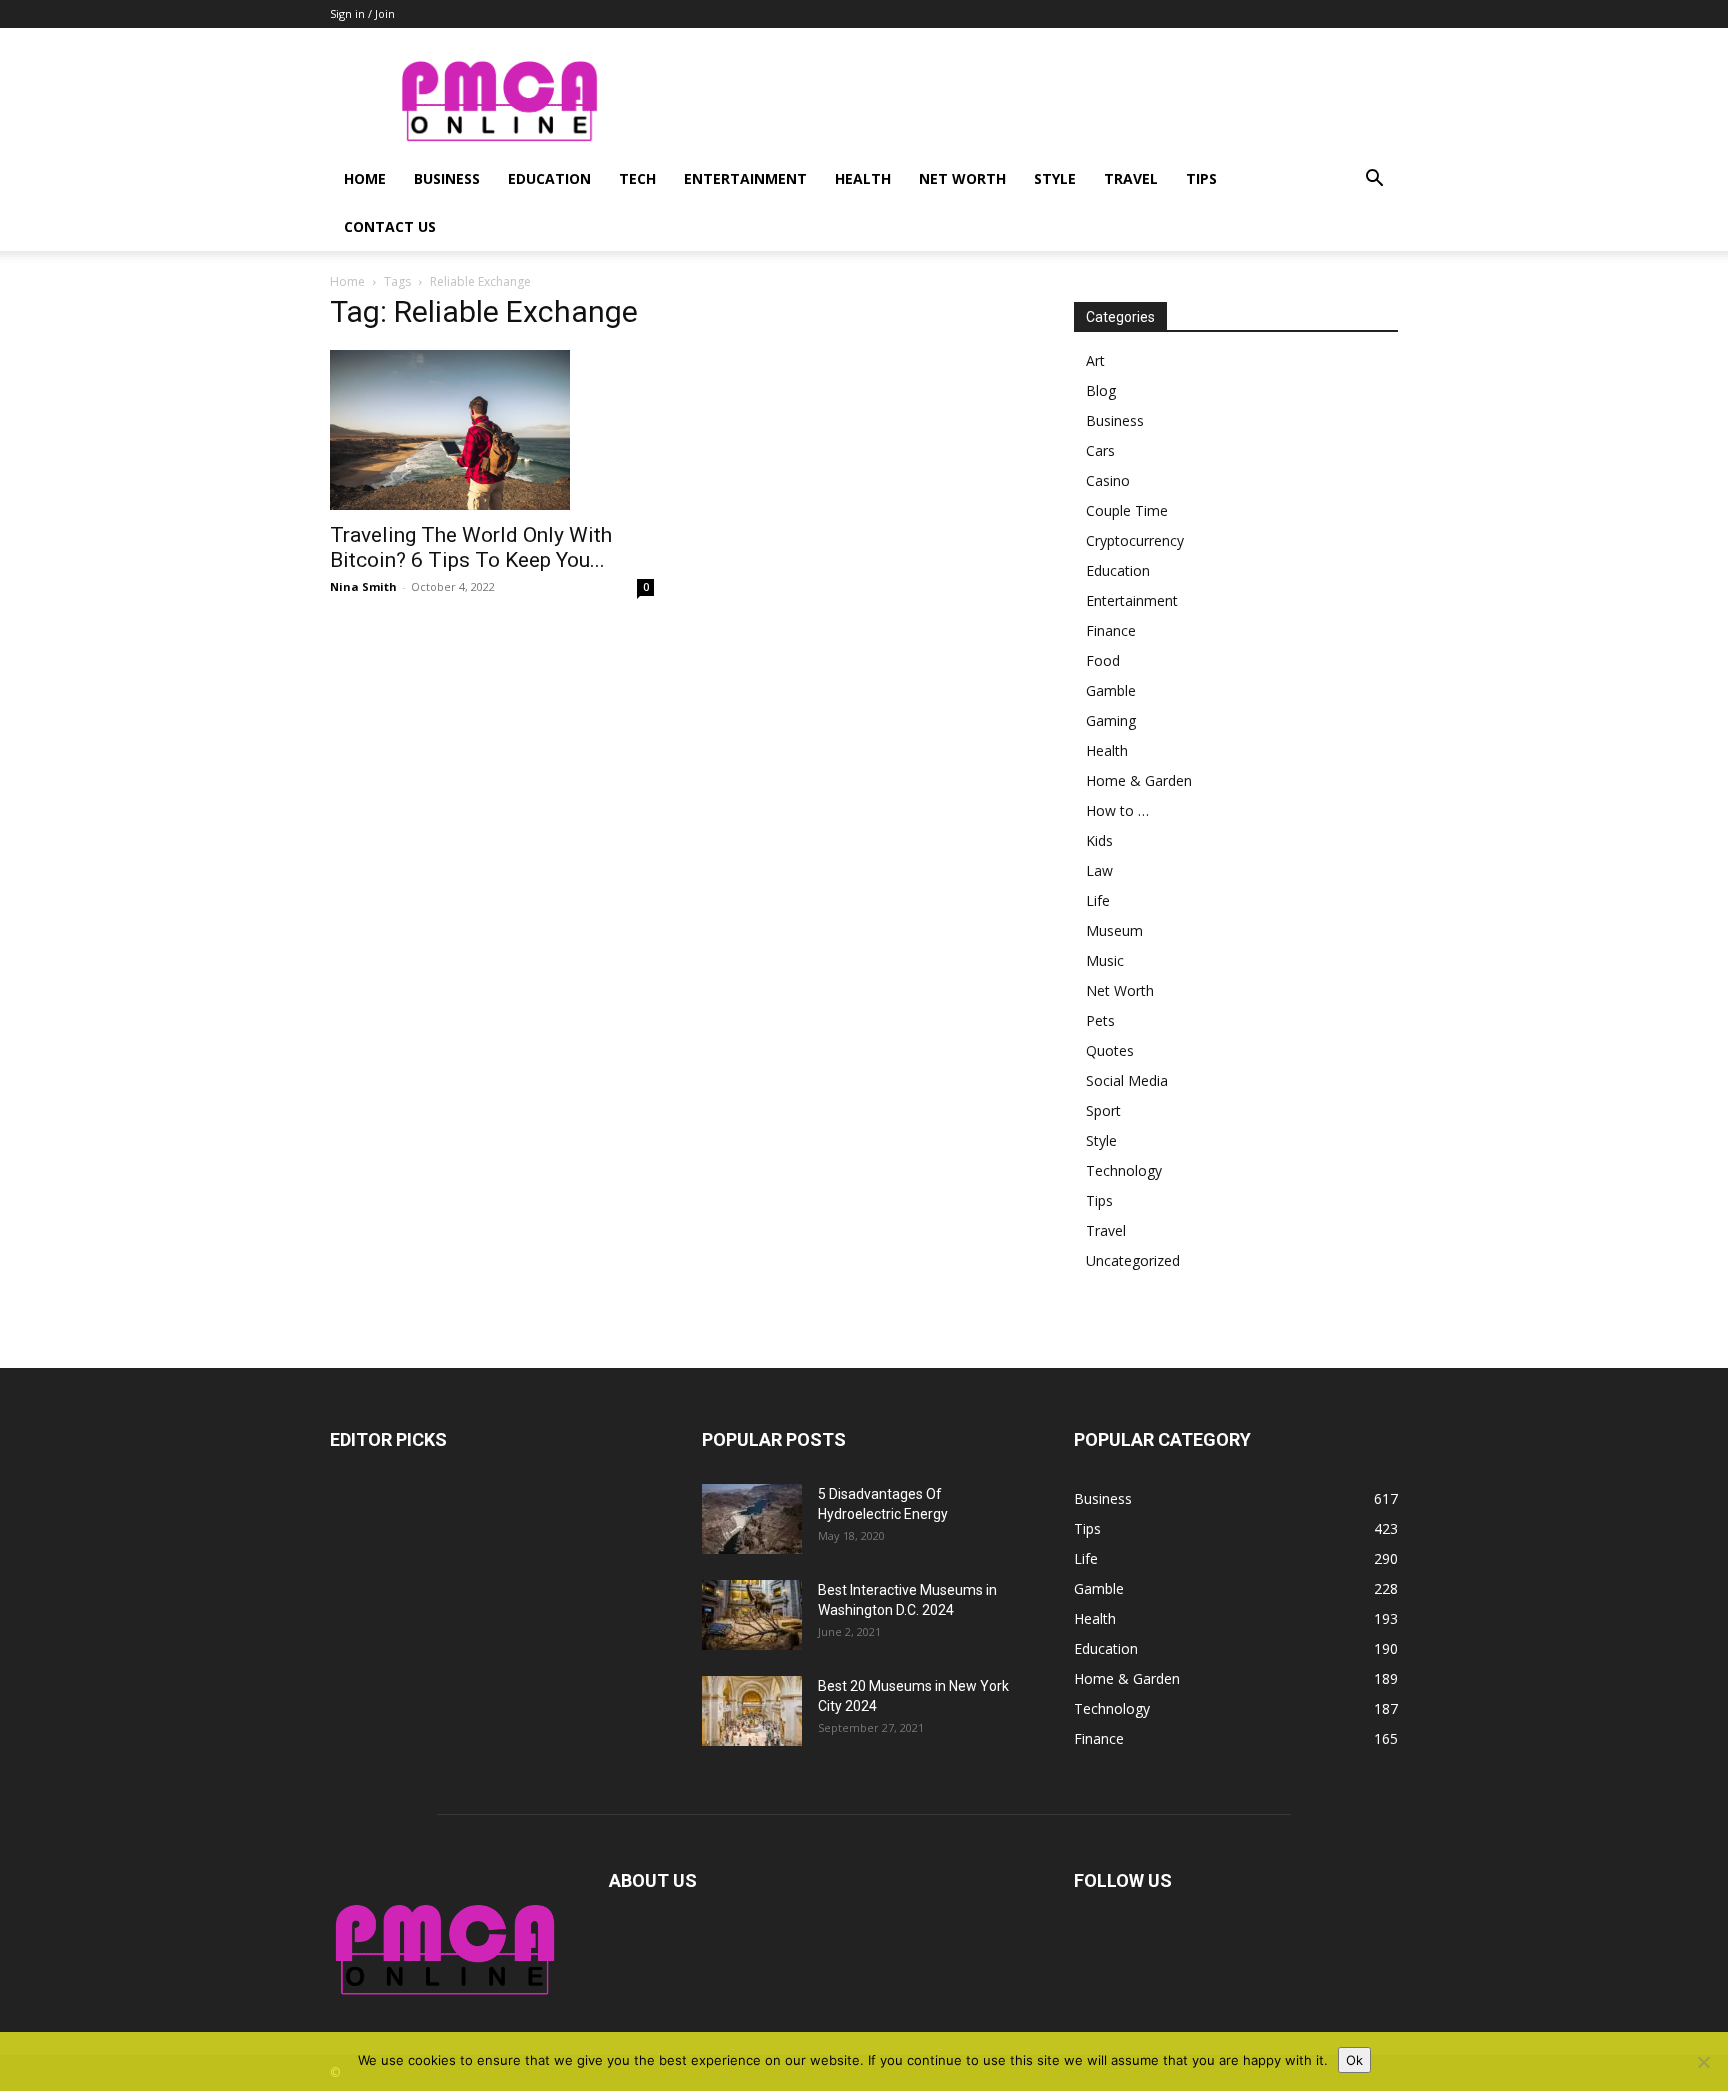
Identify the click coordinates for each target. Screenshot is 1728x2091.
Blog (1101, 390)
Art (1095, 360)
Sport (1103, 1110)
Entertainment (745, 178)
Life (1098, 900)
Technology (1124, 1170)
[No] (1703, 2062)
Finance (1111, 630)
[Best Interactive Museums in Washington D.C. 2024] (752, 1615)
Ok (1354, 2060)
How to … (1117, 810)
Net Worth (962, 178)
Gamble (1111, 690)
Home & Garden (1139, 780)
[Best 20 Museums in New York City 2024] (752, 1711)
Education (549, 178)
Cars (1100, 450)
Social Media (1127, 1080)
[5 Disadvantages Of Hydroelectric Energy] (752, 1519)
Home (365, 178)
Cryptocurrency (1135, 540)
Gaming (1111, 720)
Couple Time (1127, 510)
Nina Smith (363, 586)
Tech (637, 178)
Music (1105, 960)
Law (1099, 870)
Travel (1131, 178)
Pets (1100, 1020)
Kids (1099, 840)
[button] (1374, 180)
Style (1055, 178)
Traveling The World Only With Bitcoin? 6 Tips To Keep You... (471, 547)
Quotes (1110, 1050)
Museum (1114, 930)
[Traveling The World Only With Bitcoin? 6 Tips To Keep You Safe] (492, 430)
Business (447, 178)
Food (1103, 660)
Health (863, 178)
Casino (1108, 480)
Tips (1201, 178)
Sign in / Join (362, 13)
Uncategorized (1133, 1260)
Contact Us (390, 226)
